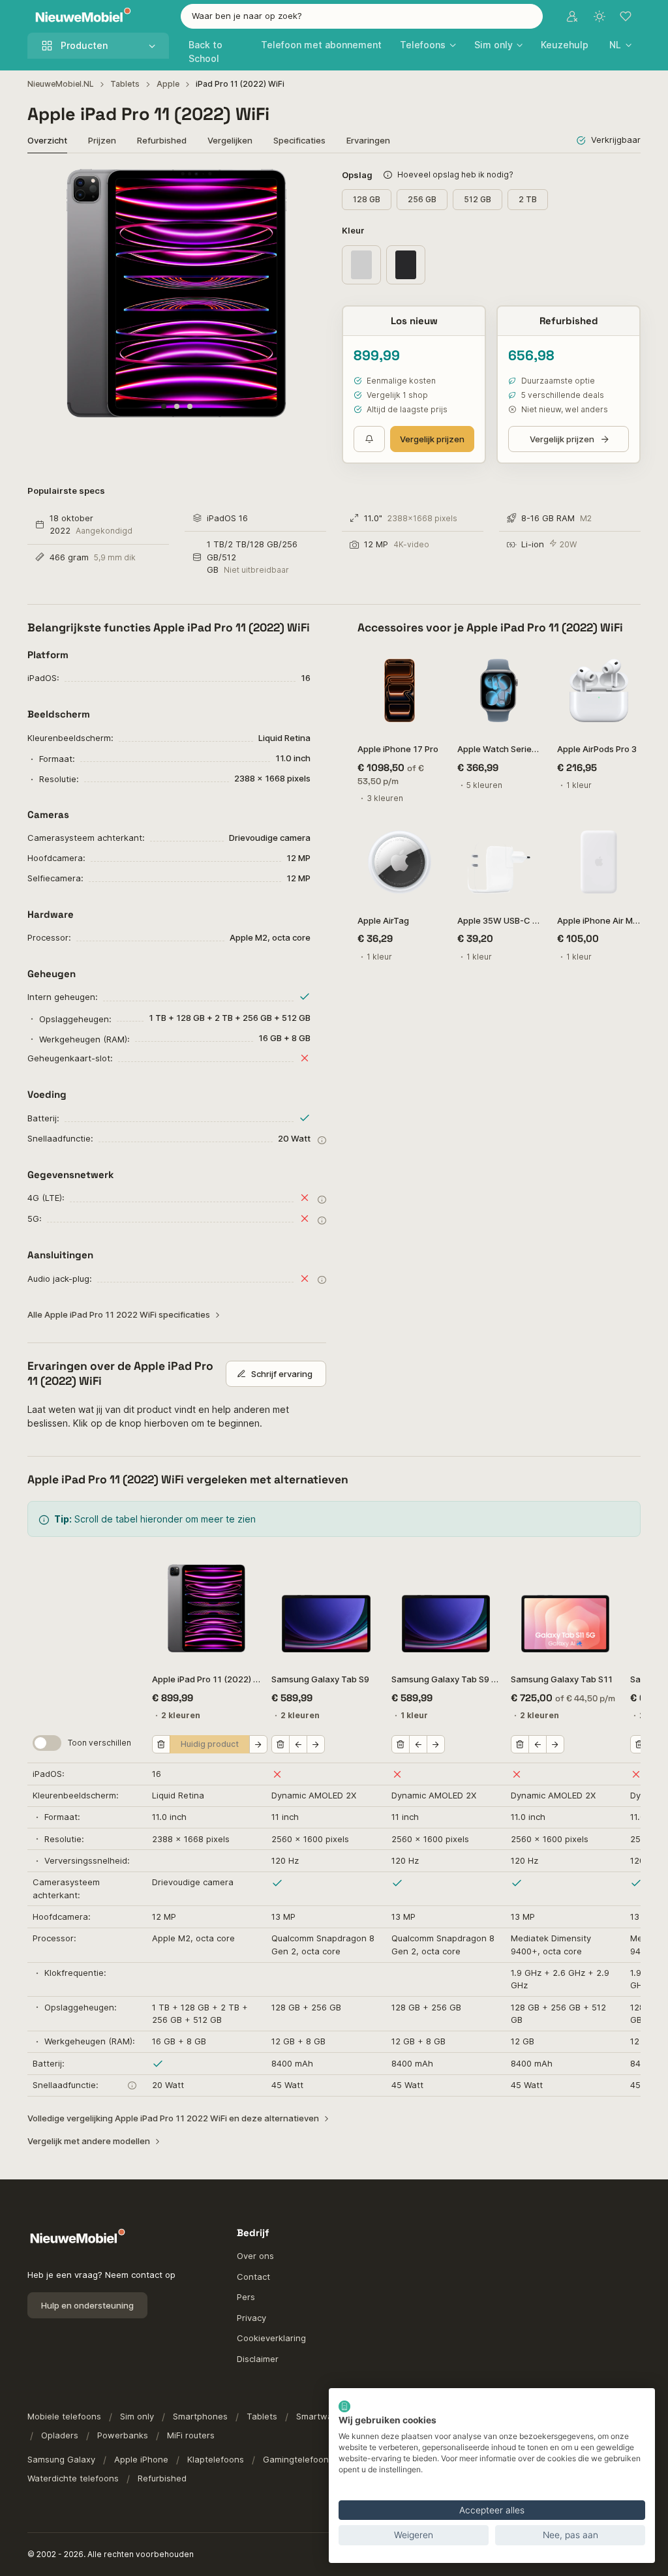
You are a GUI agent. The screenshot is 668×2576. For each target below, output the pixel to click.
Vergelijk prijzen (432, 439)
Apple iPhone (141, 2459)
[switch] (47, 1743)
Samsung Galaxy (61, 2459)
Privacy (251, 2318)
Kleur (354, 230)
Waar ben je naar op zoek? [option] (247, 16)
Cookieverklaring (271, 2338)
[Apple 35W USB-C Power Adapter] (499, 862)
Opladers (60, 2435)
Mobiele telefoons (64, 2416)
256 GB (422, 199)
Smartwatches (326, 2416)
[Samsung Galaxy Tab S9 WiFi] (446, 1608)
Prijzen (102, 140)
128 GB (367, 199)
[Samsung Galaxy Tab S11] (565, 1608)
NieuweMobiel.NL (61, 84)
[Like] (425, 665)
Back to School (205, 52)
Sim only (137, 2416)
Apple (168, 84)
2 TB (528, 199)
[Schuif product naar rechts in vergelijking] (258, 1744)
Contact (253, 2277)
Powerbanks (123, 2435)
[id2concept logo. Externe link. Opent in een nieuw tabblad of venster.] (344, 2406)
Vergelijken (230, 140)
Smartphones (200, 2416)
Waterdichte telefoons (73, 2478)
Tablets (125, 84)
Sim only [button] (493, 45)
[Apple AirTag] (400, 862)
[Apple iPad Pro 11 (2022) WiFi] (206, 1608)
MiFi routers (191, 2435)
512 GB (478, 199)
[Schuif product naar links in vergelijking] (298, 1744)
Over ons (255, 2256)
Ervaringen (368, 140)
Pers (246, 2297)
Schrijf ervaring (282, 1374)
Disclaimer (258, 2359)
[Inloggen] (572, 16)
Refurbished (162, 140)
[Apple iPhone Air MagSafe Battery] (599, 862)
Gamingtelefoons (298, 2459)
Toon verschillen (99, 1743)
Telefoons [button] (423, 45)
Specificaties (299, 140)
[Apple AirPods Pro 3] (599, 690)
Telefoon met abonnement (321, 45)
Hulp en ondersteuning (87, 2305)
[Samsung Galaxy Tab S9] (326, 1608)
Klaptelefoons (216, 2459)
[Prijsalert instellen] (369, 439)
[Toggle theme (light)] (600, 16)
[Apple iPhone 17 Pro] (400, 690)
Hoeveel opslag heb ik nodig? (455, 174)
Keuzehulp (565, 45)
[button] (620, 45)
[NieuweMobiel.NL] (80, 17)
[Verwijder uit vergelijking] (161, 1744)
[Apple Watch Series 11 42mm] (499, 690)
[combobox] (362, 16)
